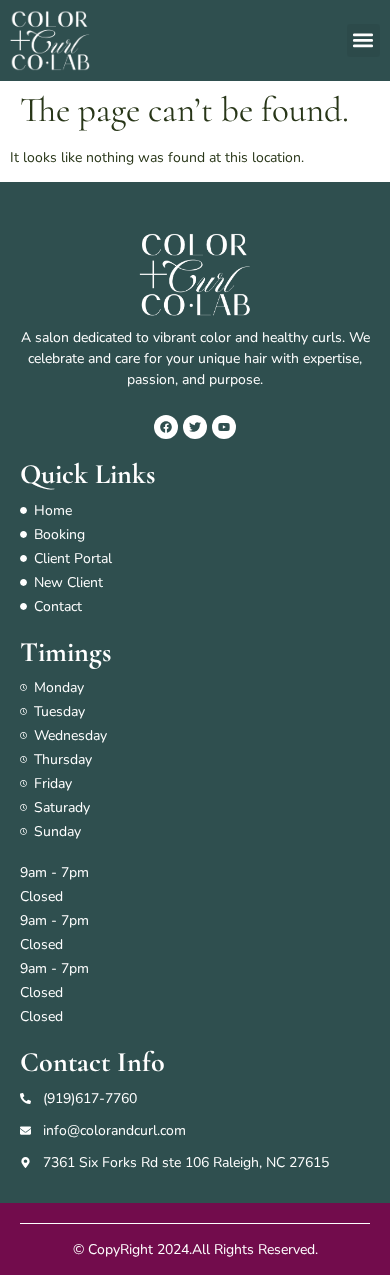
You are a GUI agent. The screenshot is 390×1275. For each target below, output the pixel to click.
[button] (363, 40)
